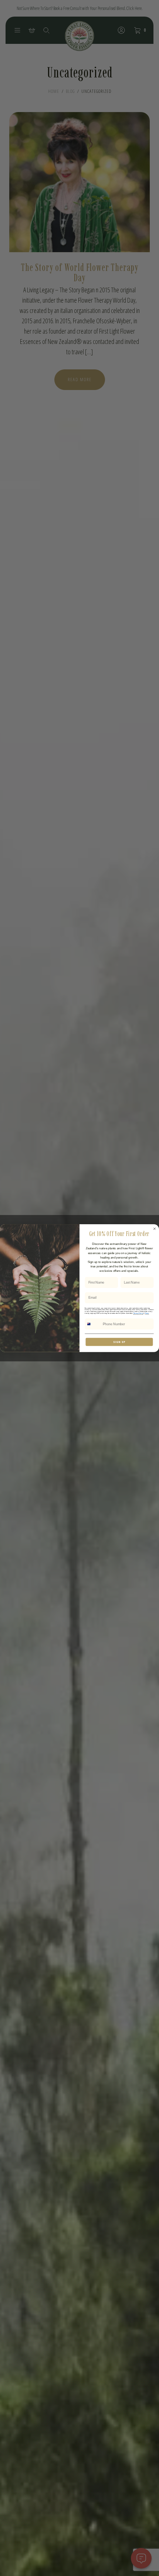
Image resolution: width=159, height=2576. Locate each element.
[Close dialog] (154, 1228)
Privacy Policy (138, 1313)
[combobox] (93, 1324)
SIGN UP (119, 1341)
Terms (147, 1313)
